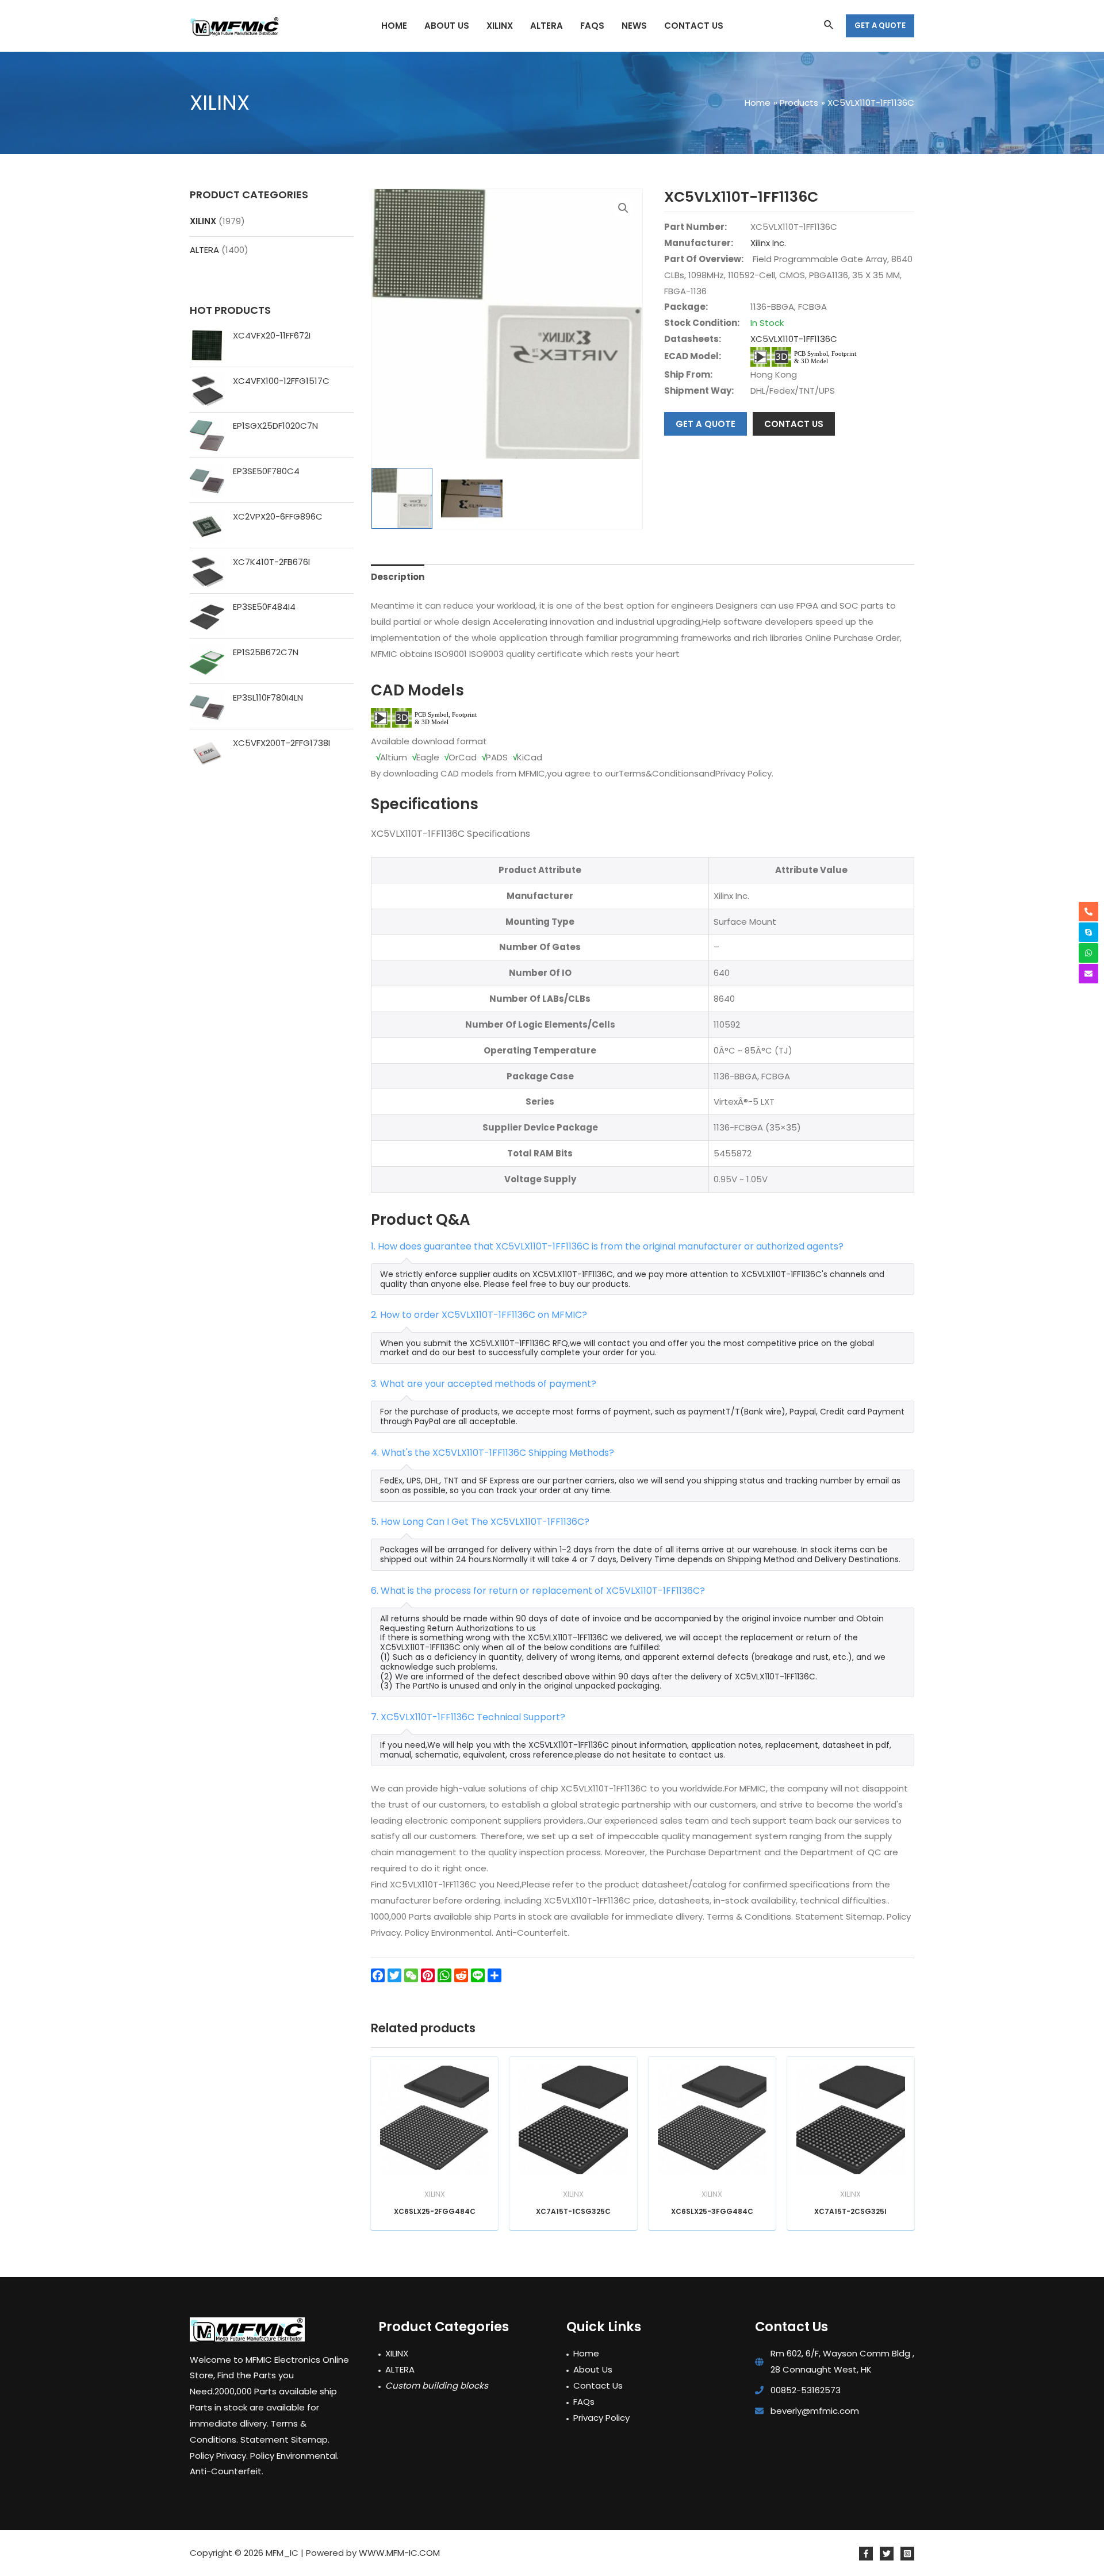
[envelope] (1088, 974)
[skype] (1088, 932)
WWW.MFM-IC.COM (399, 2553)
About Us (593, 2369)
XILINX (203, 221)
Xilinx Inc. (768, 243)
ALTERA (204, 250)
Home (586, 2353)
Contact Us (598, 2385)
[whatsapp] (1088, 953)
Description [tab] (398, 577)
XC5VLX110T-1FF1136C (794, 339)
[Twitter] (887, 2554)
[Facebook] (866, 2554)
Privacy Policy (601, 2418)
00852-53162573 (806, 2390)
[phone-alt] (1088, 912)
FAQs (584, 2402)
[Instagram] (907, 2554)
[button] (623, 208)
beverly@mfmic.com (815, 2411)
